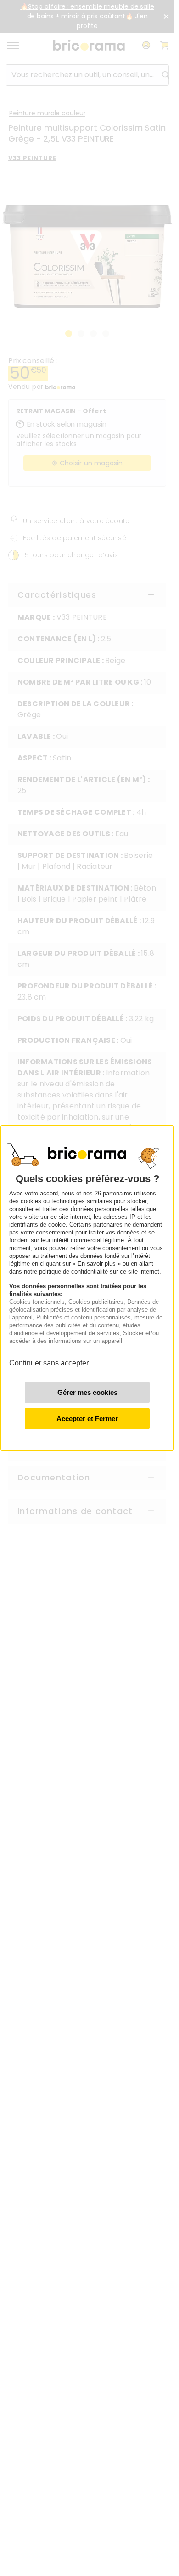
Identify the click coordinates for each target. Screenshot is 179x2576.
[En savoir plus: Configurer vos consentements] (87, 1392)
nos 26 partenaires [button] (108, 1193)
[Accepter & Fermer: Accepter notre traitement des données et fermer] (87, 1419)
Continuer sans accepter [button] (49, 1358)
